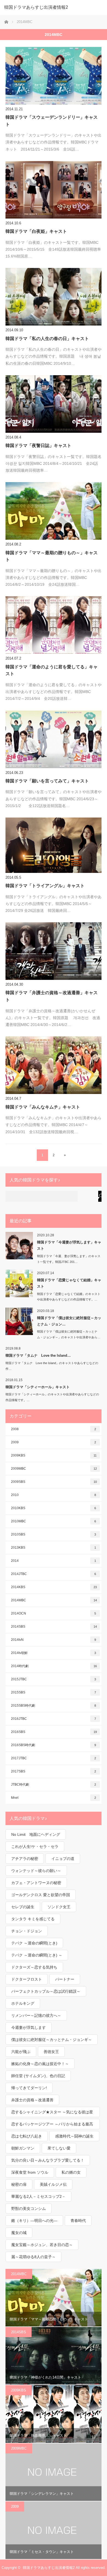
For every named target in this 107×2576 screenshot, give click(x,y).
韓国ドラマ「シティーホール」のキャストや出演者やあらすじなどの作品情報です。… (52, 1397)
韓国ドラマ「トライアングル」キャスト (45, 886)
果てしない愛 (59, 2148)
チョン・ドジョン (27, 1931)
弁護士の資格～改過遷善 (32, 2100)
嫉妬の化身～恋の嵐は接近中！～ (40, 2064)
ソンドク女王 (59, 1907)
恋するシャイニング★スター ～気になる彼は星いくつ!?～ (52, 2113)
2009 (54, 1442)
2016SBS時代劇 (54, 1745)
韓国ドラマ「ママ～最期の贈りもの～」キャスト (52, 556)
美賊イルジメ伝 (53, 2184)
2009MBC (54, 1469)
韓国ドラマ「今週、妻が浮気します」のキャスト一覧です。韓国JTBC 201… (69, 1259)
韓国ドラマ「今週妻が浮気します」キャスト (69, 1245)
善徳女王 (51, 2052)
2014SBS (54, 1627)
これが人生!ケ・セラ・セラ (35, 1847)
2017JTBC (54, 1758)
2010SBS (54, 1534)
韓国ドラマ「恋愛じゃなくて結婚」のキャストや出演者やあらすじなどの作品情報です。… (69, 1297)
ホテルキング (23, 2003)
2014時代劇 (54, 1666)
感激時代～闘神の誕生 (74, 2136)
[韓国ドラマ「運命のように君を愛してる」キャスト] (54, 625)
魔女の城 (19, 2233)
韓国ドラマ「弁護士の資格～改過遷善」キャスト (52, 996)
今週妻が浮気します (29, 2028)
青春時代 (78, 2221)
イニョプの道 (63, 1859)
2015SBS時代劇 (54, 1706)
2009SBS (54, 1482)
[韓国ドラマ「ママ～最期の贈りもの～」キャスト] (54, 511)
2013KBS (54, 1548)
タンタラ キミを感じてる (33, 1919)
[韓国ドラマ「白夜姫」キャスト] (54, 190)
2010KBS (54, 1508)
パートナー (65, 1979)
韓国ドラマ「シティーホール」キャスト (38, 1387)
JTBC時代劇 (54, 1785)
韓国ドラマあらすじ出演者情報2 (36, 7)
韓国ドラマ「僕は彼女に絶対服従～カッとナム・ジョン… (69, 1321)
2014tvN (54, 1640)
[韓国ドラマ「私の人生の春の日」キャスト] (54, 297)
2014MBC (54, 1600)
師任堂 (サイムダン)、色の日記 (38, 2076)
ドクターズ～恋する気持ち (34, 1967)
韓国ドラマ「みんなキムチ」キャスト (43, 1107)
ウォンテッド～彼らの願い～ (36, 1871)
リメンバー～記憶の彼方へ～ (36, 2015)
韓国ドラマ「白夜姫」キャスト (36, 231)
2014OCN (54, 1613)
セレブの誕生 (23, 1907)
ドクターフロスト (27, 1979)
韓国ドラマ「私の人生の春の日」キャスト (47, 339)
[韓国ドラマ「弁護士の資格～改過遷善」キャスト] (54, 951)
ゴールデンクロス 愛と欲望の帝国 (41, 1895)
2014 (54, 1561)
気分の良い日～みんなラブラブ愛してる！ (48, 2160)
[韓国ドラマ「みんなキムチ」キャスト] (54, 1065)
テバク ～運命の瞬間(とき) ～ (37, 1955)
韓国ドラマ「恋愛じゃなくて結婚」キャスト (69, 1283)
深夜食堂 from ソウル (30, 2172)
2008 (54, 1429)
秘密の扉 (19, 2184)
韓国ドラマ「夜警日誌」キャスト (38, 446)
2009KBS (54, 1455)
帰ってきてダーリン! (29, 2088)
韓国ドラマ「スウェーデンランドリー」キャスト (52, 121)
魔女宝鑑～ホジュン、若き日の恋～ (42, 2245)
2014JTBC (54, 1574)
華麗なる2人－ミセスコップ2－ (38, 2196)
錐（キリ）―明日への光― (34, 2221)
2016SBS (54, 1732)
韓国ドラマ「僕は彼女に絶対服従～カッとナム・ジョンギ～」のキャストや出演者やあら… (69, 1334)
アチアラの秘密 (25, 1859)
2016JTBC (54, 1719)
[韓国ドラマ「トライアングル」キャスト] (54, 845)
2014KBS (54, 1587)
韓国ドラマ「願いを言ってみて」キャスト (47, 781)
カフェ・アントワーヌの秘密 (36, 1883)
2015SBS (54, 1692)
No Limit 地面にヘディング (36, 1834)
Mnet (54, 1798)
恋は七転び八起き (27, 2136)
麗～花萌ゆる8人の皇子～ (33, 2257)
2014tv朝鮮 (54, 1653)
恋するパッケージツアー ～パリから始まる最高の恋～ (52, 2126)
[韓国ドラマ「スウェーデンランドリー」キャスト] (54, 76)
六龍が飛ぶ (21, 2052)
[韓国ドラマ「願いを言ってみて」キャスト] (54, 739)
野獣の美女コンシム (29, 2209)
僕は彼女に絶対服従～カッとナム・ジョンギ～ (52, 2040)
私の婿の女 (71, 2172)
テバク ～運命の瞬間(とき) (34, 1943)
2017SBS (54, 1771)
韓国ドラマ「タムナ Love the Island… (38, 1355)
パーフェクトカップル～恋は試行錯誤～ (46, 1991)
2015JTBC (54, 1679)
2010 (54, 1495)
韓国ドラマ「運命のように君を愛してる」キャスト (52, 670)
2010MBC (54, 1521)
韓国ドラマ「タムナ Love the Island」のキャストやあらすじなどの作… (52, 1366)
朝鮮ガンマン (23, 2148)
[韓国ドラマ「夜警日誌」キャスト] (54, 404)
